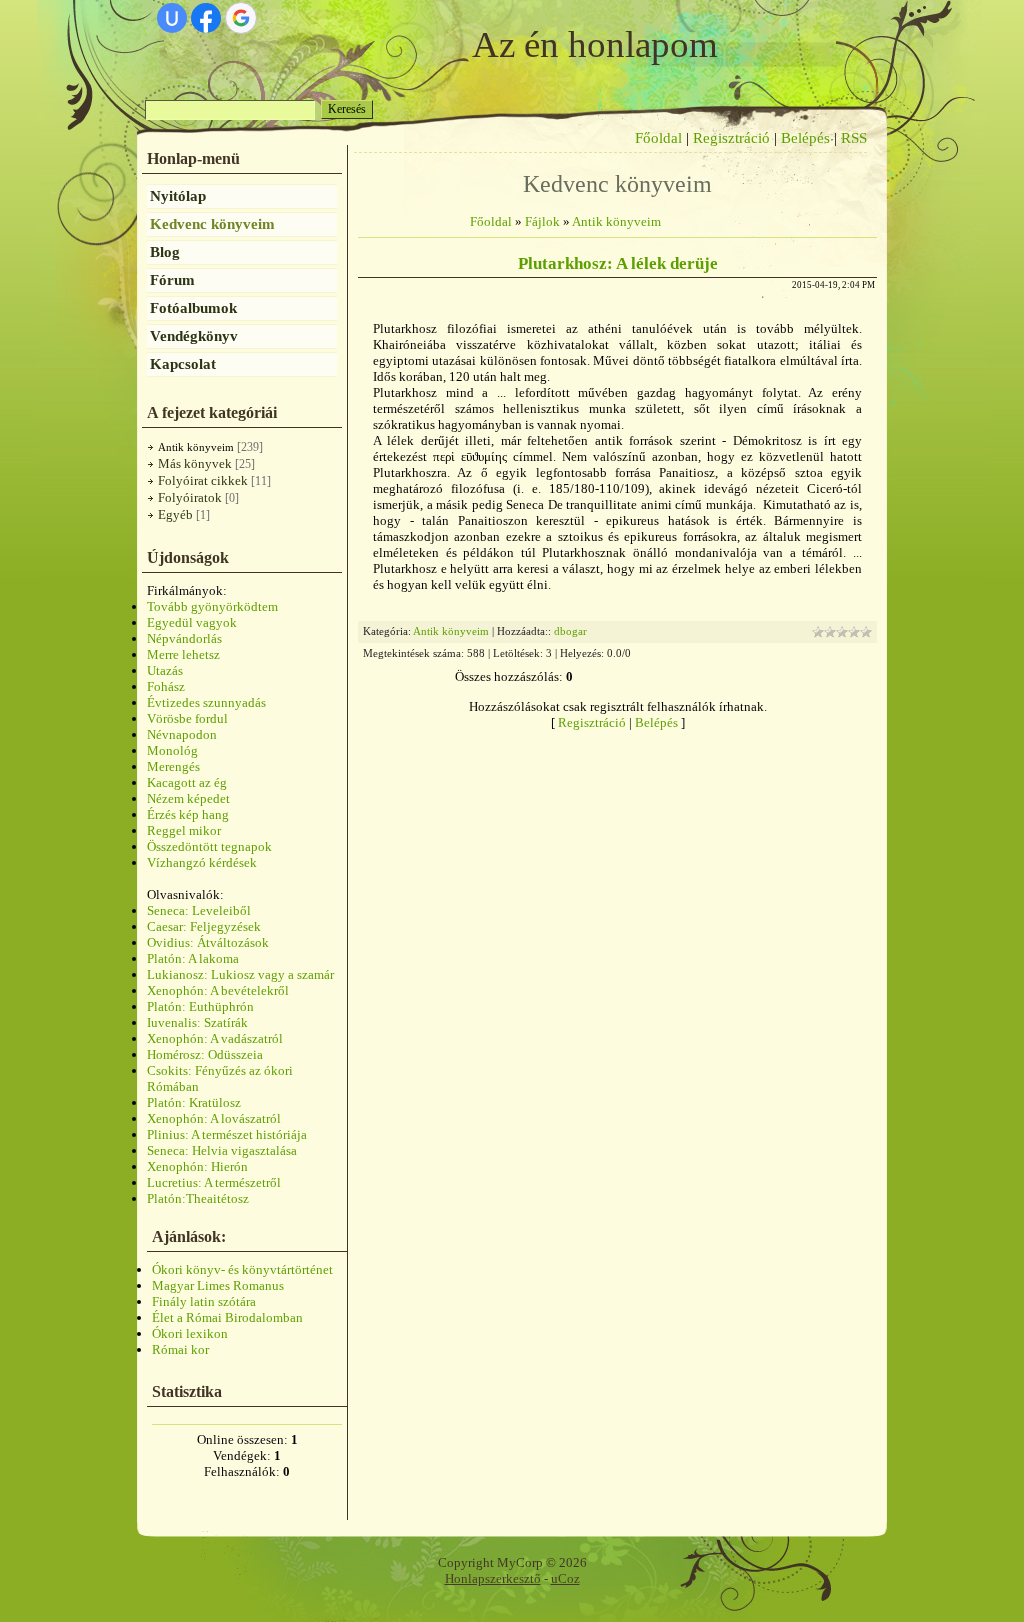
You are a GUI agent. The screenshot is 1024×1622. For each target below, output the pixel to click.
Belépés (805, 138)
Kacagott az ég (187, 782)
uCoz (565, 1578)
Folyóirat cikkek (203, 480)
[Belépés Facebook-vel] (206, 18)
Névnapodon (182, 734)
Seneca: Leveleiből (199, 910)
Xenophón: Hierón (197, 1166)
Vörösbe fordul (187, 718)
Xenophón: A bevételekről (218, 990)
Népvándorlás (184, 638)
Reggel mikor (184, 830)
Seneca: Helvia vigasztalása (222, 1150)
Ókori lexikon (190, 1333)
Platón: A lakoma (193, 958)
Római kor (180, 1349)
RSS (854, 138)
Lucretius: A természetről (214, 1182)
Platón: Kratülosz (194, 1102)
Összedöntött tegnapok (209, 846)
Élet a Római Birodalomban (227, 1317)
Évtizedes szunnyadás (206, 702)
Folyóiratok (190, 497)
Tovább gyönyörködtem (212, 606)
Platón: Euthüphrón (200, 1006)
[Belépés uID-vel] (172, 18)
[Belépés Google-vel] (241, 18)
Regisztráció (731, 138)
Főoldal (658, 138)
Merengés (173, 766)
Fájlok (542, 221)
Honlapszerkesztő (493, 1578)
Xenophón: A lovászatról (214, 1118)
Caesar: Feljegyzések (204, 926)
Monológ (172, 750)
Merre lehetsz (183, 654)
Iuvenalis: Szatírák (197, 1022)
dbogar (570, 631)
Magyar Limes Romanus (218, 1285)
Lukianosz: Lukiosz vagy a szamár (240, 974)
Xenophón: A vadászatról (215, 1038)
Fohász (166, 686)
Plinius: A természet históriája (227, 1134)
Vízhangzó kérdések (202, 862)
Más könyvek (195, 463)
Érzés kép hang (188, 814)
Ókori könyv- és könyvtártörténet (242, 1269)
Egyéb (175, 514)
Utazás (165, 670)
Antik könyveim (196, 447)
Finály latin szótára (204, 1301)
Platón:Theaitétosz (198, 1198)
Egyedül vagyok (192, 622)
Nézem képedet (188, 798)
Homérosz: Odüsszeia (205, 1054)
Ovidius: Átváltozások (208, 942)
